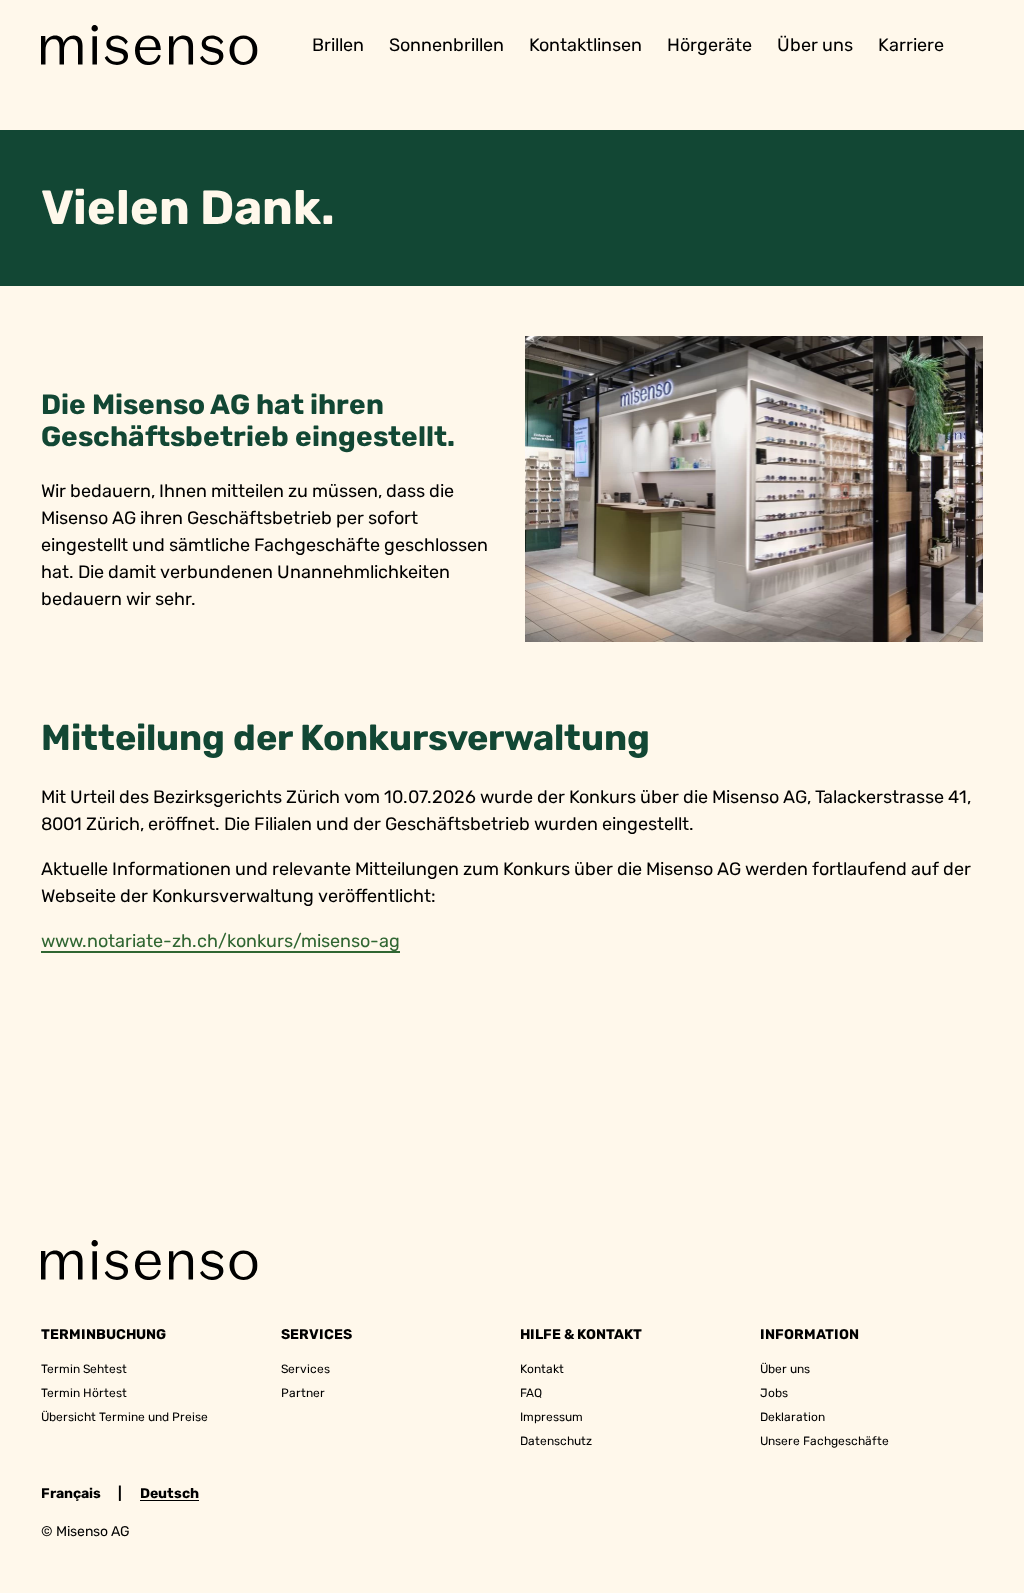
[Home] (150, 45)
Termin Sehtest (84, 1369)
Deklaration (792, 1417)
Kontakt (542, 1369)
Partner (303, 1393)
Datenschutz (556, 1441)
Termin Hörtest (84, 1393)
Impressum (551, 1417)
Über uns (815, 45)
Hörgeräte (709, 45)
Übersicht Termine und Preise (124, 1417)
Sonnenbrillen (446, 45)
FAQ (531, 1393)
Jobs (774, 1393)
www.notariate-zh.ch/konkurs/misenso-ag (220, 941)
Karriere (911, 45)
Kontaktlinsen (585, 45)
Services (305, 1369)
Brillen (338, 45)
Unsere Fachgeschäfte (824, 1441)
